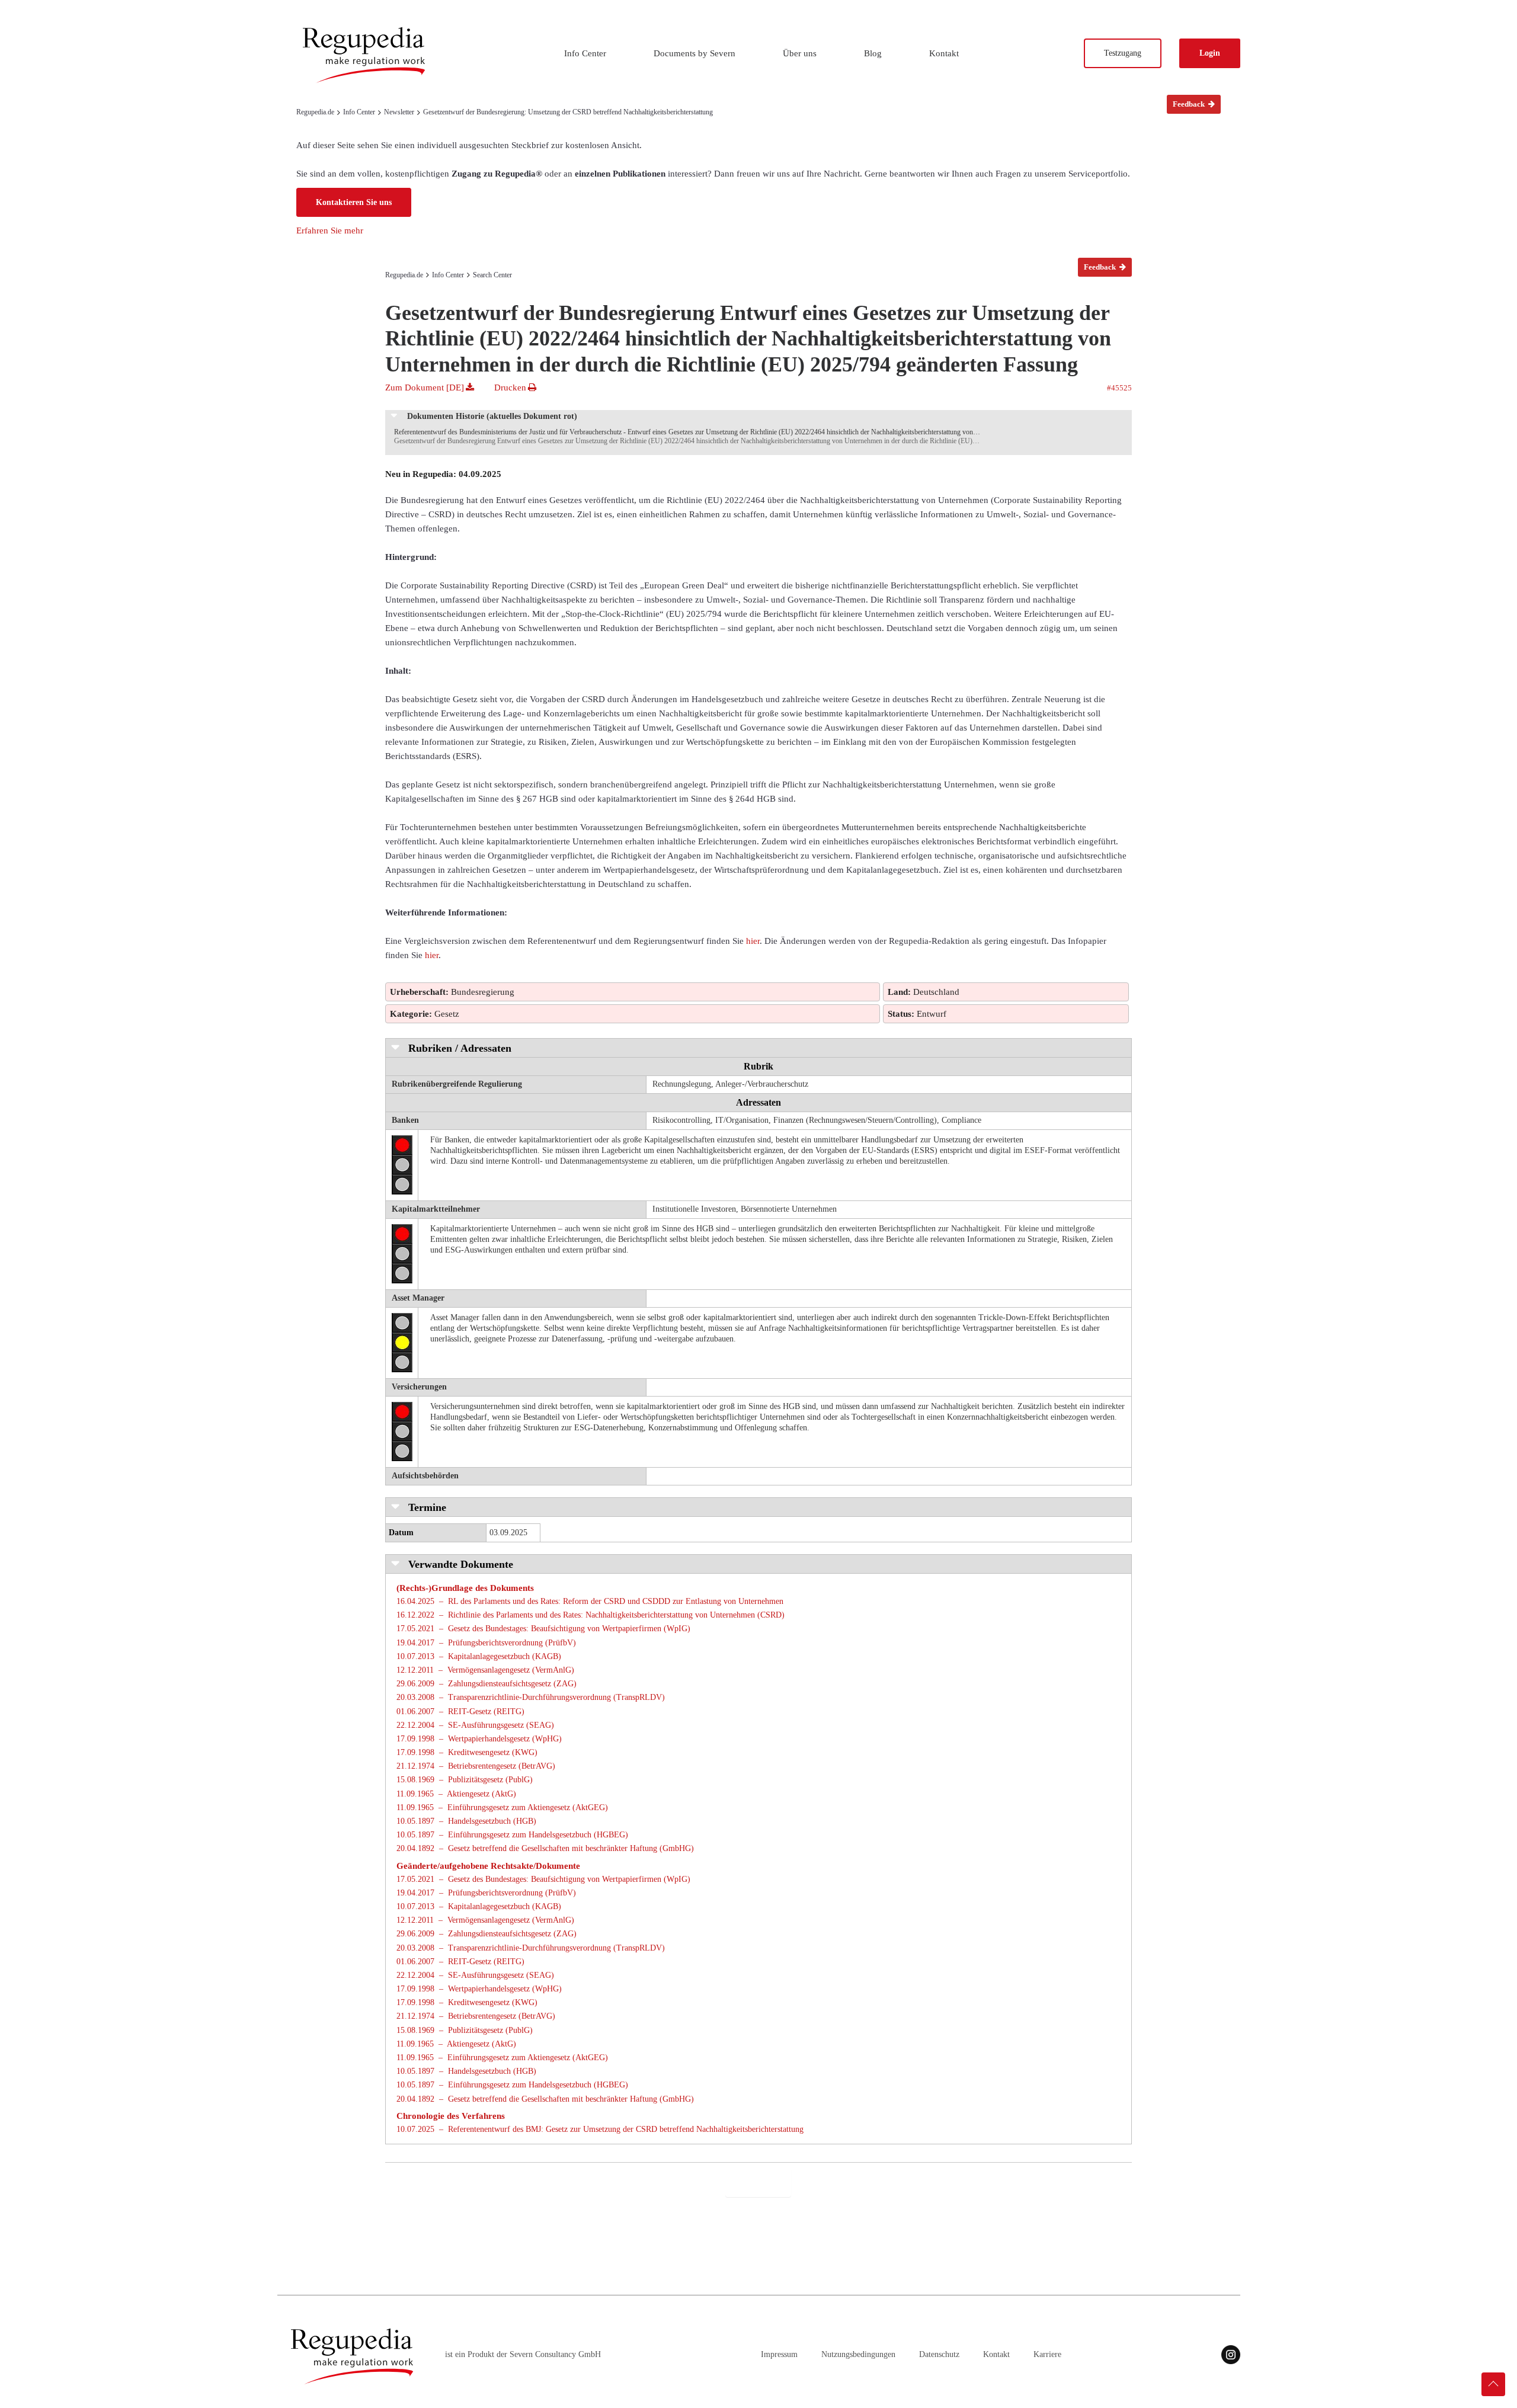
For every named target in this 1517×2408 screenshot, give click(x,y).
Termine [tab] (426, 1507)
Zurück (758, 2183)
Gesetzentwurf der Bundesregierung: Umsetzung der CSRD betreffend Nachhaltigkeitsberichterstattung (568, 112)
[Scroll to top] (1493, 2384)
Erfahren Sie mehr (330, 230)
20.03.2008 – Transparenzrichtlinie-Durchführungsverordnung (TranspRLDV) (531, 1697)
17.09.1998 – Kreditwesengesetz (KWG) (467, 1752)
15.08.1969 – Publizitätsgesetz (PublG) (465, 1780)
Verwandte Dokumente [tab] (459, 1564)
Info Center (359, 112)
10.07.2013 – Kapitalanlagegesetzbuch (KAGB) (479, 1656)
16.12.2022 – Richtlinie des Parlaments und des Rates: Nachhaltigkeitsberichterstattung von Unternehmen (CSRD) (591, 1615)
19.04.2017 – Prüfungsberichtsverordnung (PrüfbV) (486, 1643)
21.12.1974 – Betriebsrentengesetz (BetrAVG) (476, 1766)
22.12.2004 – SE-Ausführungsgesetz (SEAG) (475, 1725)
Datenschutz (939, 2354)
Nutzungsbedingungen (858, 2354)
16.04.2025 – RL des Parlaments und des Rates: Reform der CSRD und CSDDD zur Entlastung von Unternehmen (590, 1601)
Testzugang (1123, 53)
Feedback (1190, 104)
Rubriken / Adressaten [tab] (458, 1048)
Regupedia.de (315, 112)
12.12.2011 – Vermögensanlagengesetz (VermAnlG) (485, 1670)
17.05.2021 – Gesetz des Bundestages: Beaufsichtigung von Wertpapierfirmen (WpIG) (543, 1629)
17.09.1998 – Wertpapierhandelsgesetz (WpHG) (479, 1739)
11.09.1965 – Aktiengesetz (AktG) (456, 1794)
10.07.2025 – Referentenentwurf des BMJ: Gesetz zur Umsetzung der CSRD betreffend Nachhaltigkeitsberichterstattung (600, 2129)
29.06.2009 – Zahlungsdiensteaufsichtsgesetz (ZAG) (487, 1684)
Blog (873, 53)
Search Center (492, 275)
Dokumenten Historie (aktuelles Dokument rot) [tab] (491, 416)
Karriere (1047, 2354)
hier (753, 941)
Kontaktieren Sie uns (354, 202)
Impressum (779, 2354)
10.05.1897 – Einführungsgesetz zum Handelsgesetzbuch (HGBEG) (512, 1835)
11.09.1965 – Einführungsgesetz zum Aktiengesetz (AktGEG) (502, 1807)
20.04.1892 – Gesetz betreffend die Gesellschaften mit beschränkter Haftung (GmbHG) (545, 1848)
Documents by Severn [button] (695, 53)
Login (1210, 53)
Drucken (511, 388)
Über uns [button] (800, 53)
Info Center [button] (585, 53)
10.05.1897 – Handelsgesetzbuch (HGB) (466, 1821)
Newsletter (399, 112)
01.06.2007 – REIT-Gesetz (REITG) (460, 1711)
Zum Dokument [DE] (426, 388)
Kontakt (944, 53)
